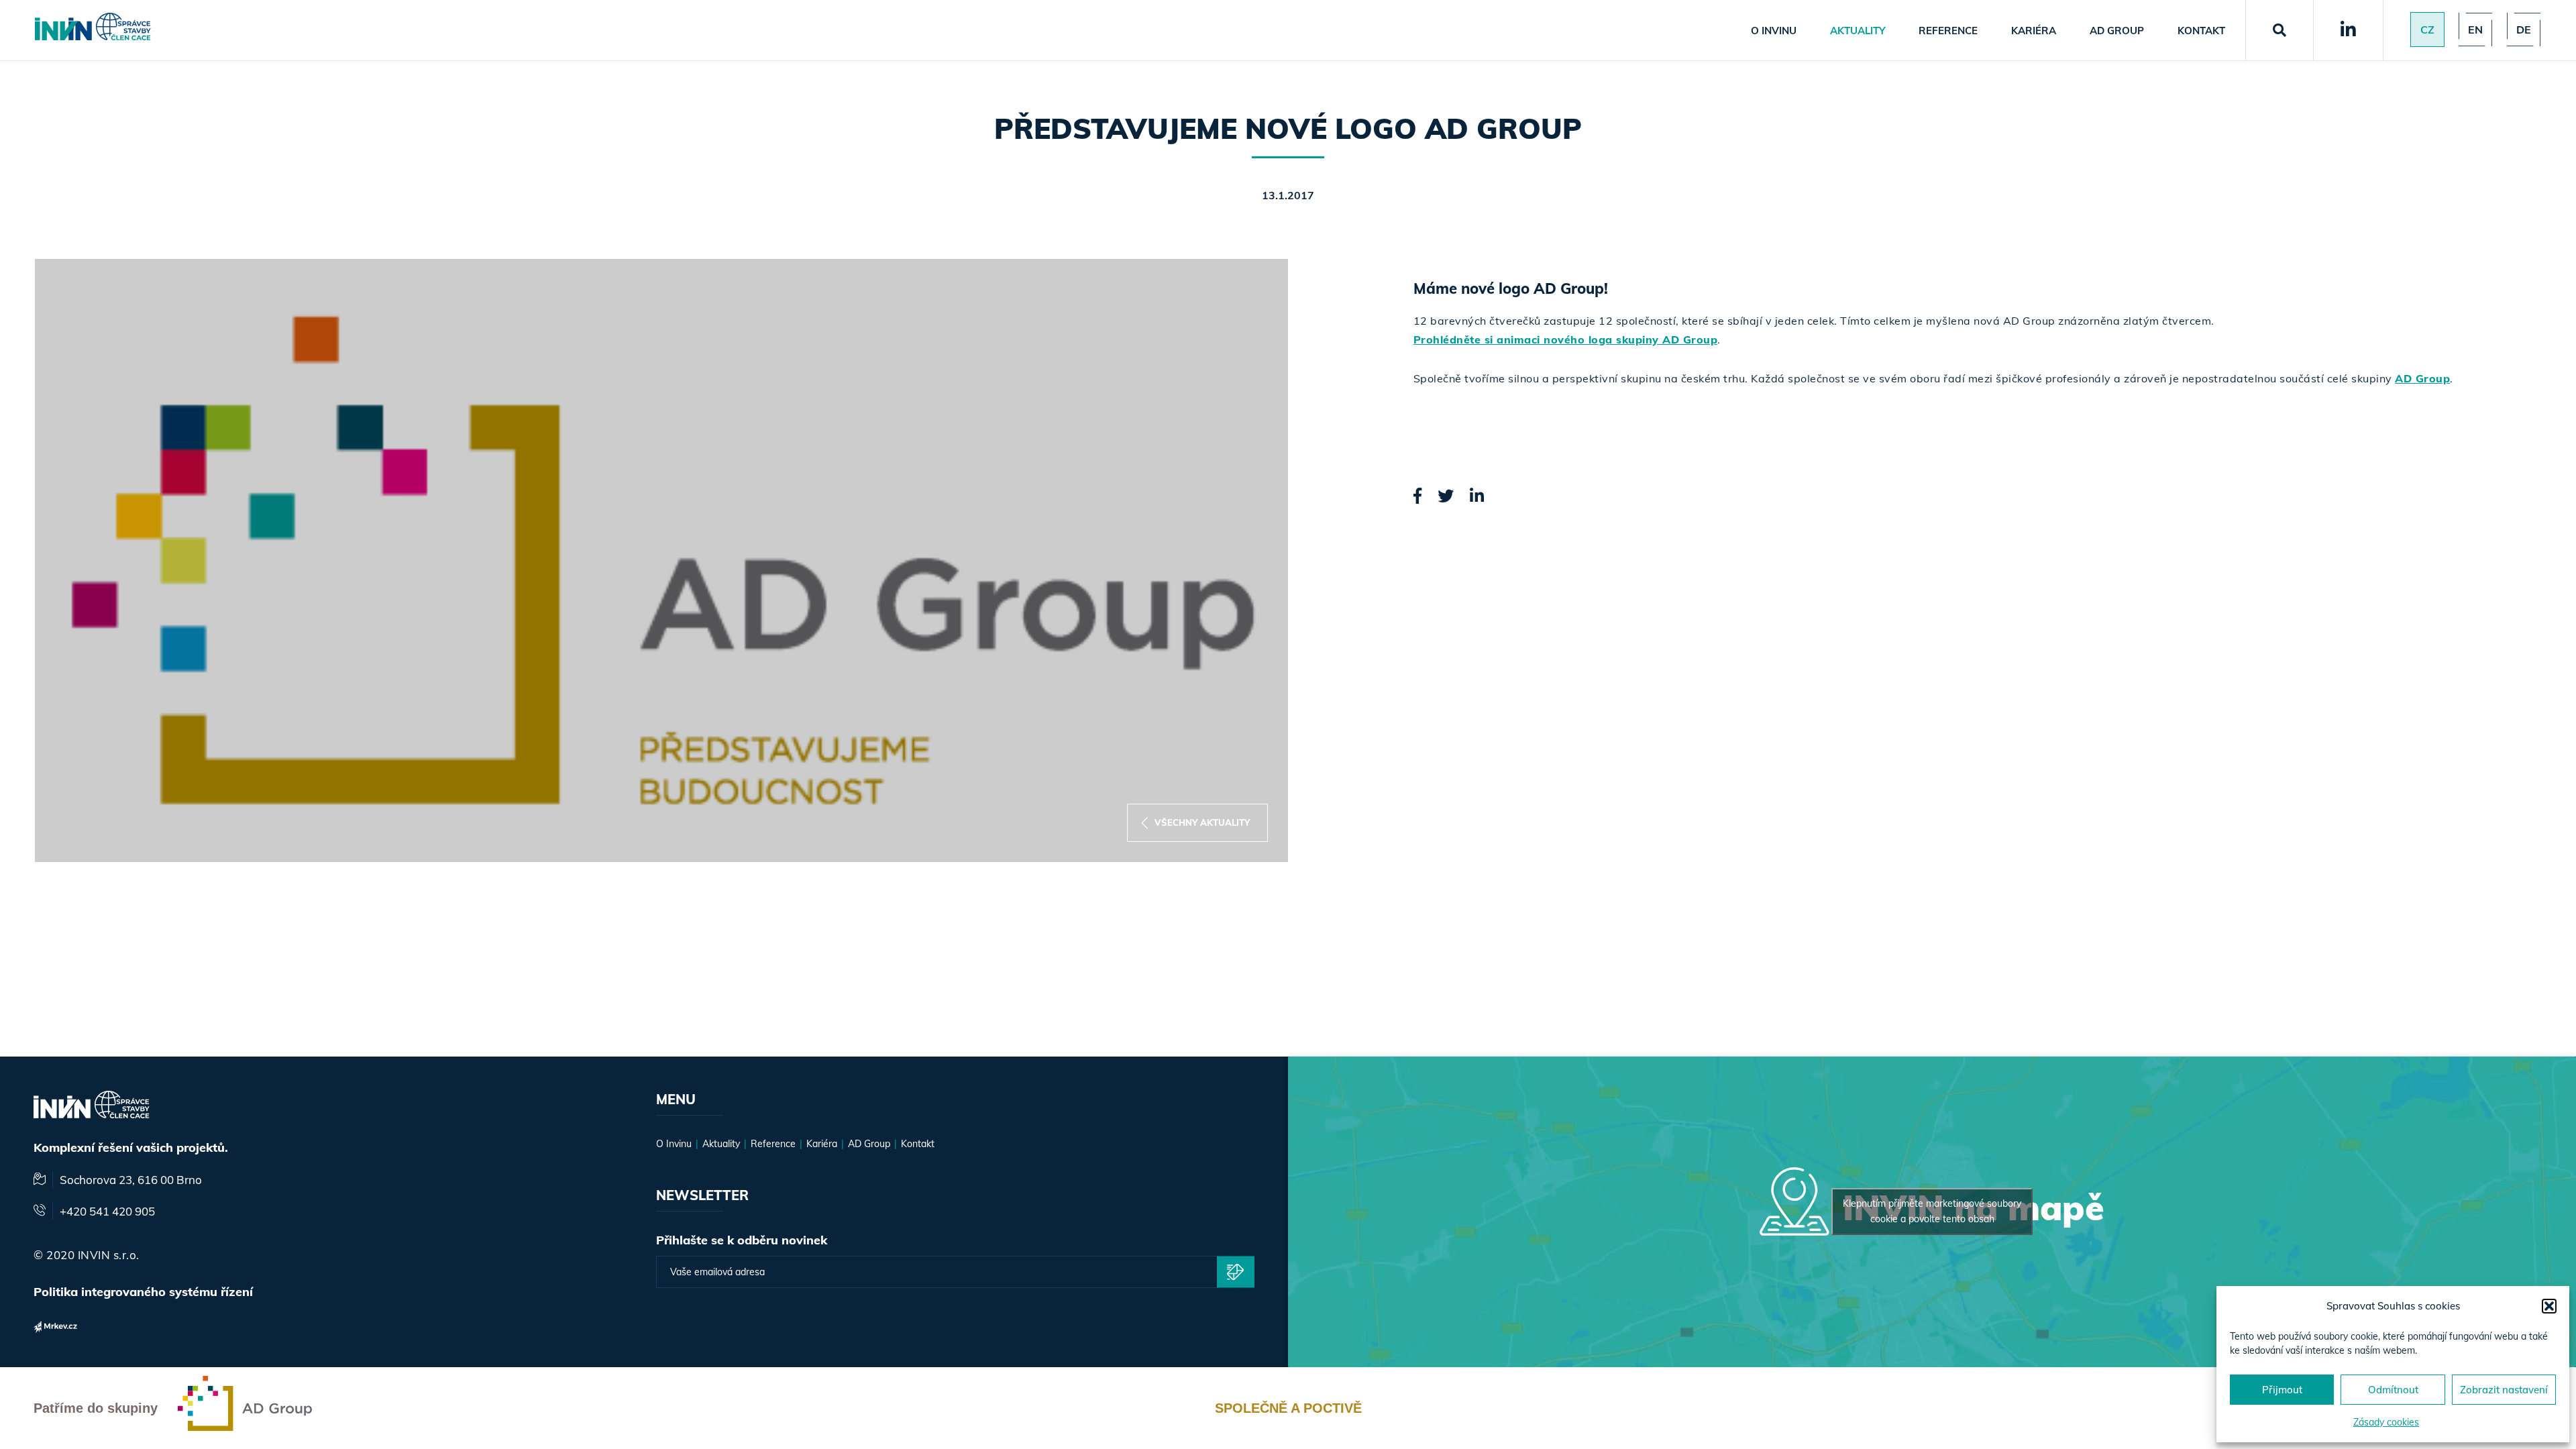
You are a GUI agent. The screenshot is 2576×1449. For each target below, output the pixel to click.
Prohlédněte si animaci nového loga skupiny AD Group (1566, 339)
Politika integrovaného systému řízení (143, 1292)
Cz (2427, 30)
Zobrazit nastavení (2504, 1390)
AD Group (2117, 31)
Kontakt (2201, 31)
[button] (2549, 1306)
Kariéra (2034, 31)
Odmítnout (2393, 1390)
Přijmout (2282, 1390)
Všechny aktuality (1202, 822)
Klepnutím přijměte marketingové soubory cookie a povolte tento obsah (1932, 1211)
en (2475, 30)
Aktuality (1858, 31)
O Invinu (1774, 31)
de (2524, 30)
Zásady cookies (2386, 1422)
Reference (1948, 31)
